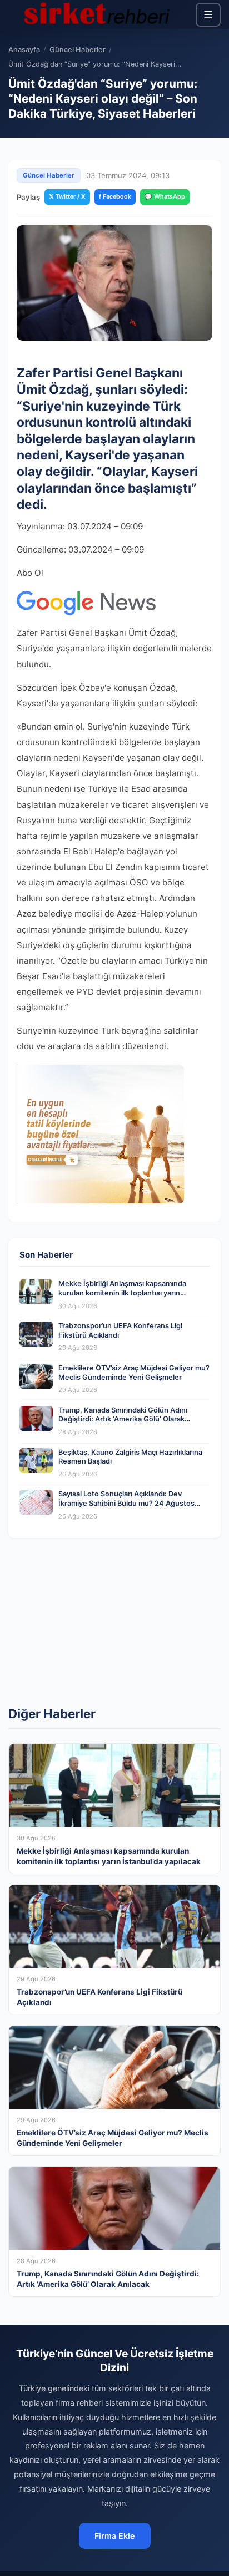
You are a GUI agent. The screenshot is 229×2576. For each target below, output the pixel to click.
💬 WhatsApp (165, 196)
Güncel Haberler (78, 50)
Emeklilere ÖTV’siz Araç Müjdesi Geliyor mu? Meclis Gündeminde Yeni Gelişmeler (134, 1373)
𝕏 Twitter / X (67, 196)
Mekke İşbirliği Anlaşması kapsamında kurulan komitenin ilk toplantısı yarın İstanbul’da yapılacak (122, 1293)
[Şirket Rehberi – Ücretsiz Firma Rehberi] (97, 14)
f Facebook (115, 196)
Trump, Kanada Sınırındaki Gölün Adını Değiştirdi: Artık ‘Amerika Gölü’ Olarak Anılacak (123, 1419)
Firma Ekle (115, 2536)
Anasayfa (24, 50)
